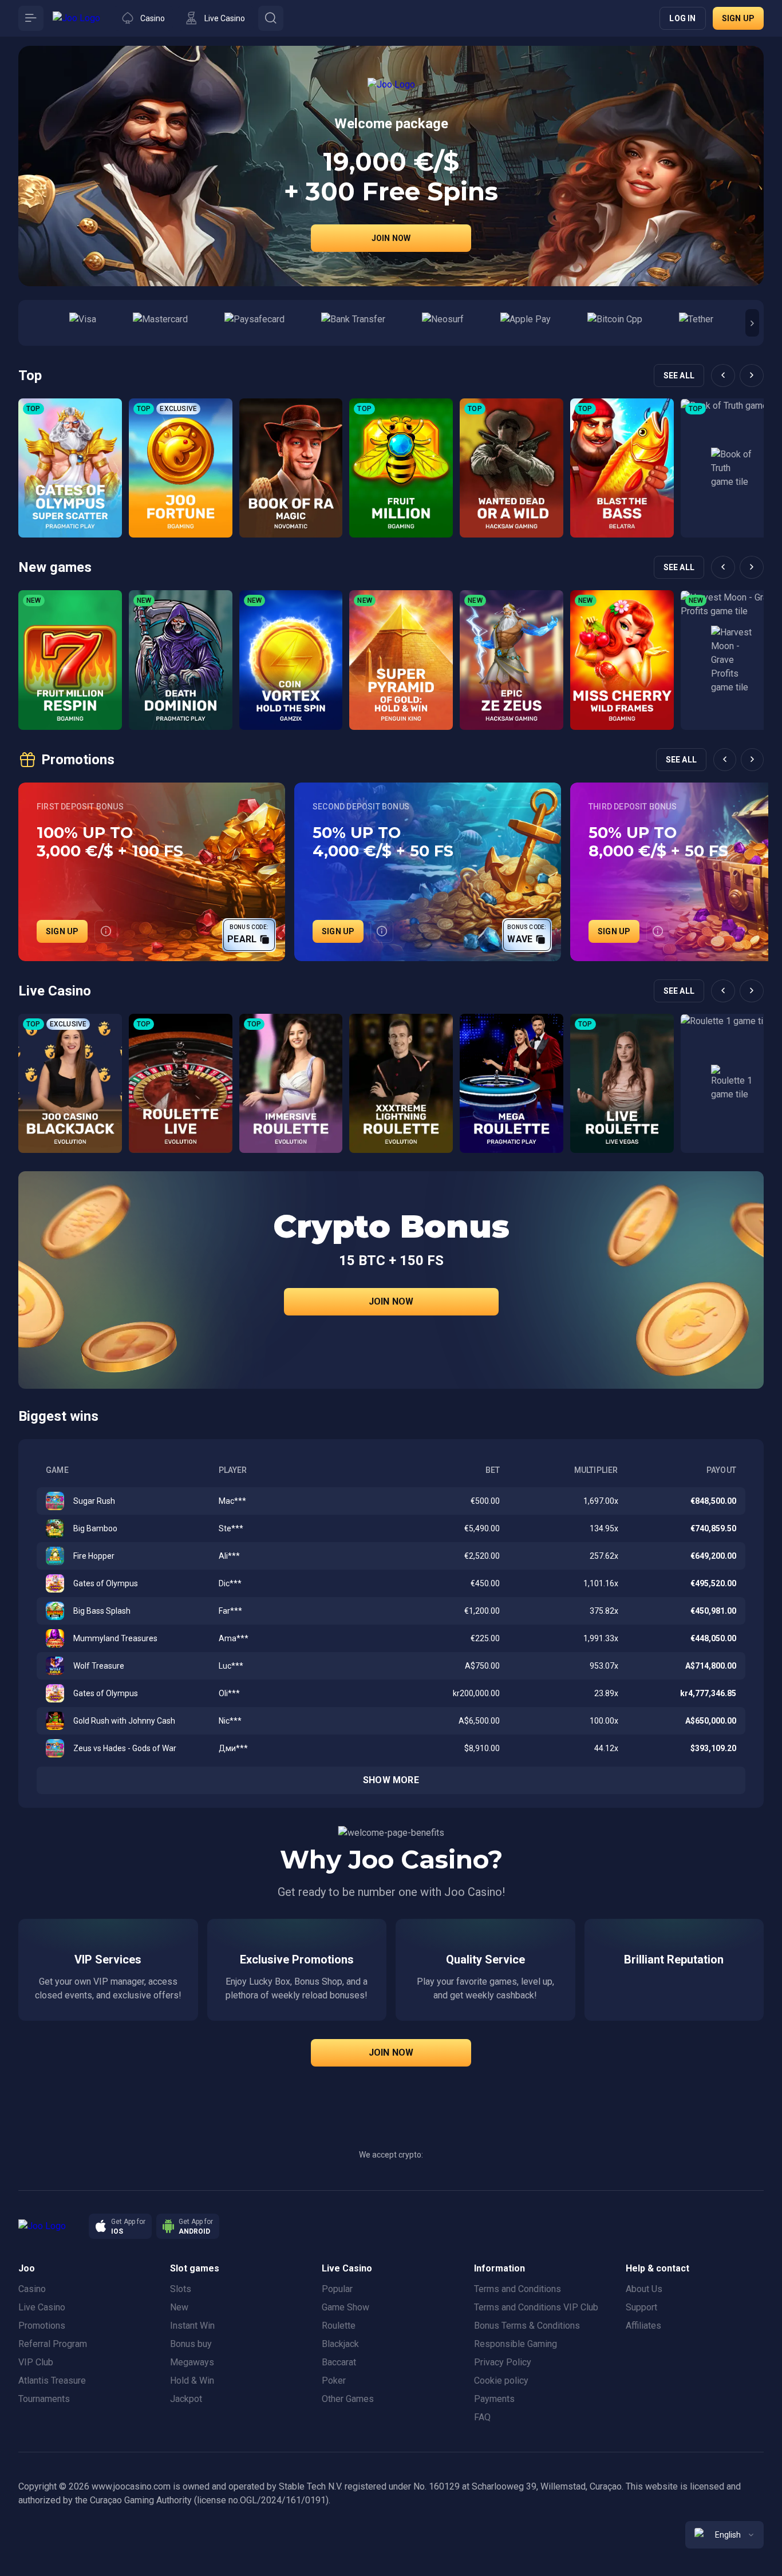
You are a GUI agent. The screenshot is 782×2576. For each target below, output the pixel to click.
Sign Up (62, 931)
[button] (752, 323)
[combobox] (724, 2535)
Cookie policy (501, 2381)
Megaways (192, 2362)
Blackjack (340, 2344)
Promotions (42, 2326)
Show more (391, 1780)
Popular (337, 2289)
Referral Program (53, 2344)
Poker (334, 2381)
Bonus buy (191, 2344)
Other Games (348, 2399)
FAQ (482, 2417)
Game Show (345, 2307)
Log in (682, 18)
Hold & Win (192, 2381)
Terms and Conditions (518, 2289)
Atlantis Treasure (52, 2381)
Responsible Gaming (516, 2344)
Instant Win (192, 2326)
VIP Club (36, 2362)
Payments (494, 2399)
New (179, 2307)
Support (641, 2307)
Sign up (738, 18)
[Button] (31, 18)
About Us (644, 2289)
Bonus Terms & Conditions (527, 2326)
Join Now (391, 238)
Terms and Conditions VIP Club (536, 2307)
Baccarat (339, 2362)
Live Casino (42, 2307)
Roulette (339, 2326)
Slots (181, 2289)
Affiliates (643, 2326)
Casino (32, 2289)
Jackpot (186, 2399)
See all (679, 376)
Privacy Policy (503, 2362)
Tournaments (44, 2399)
